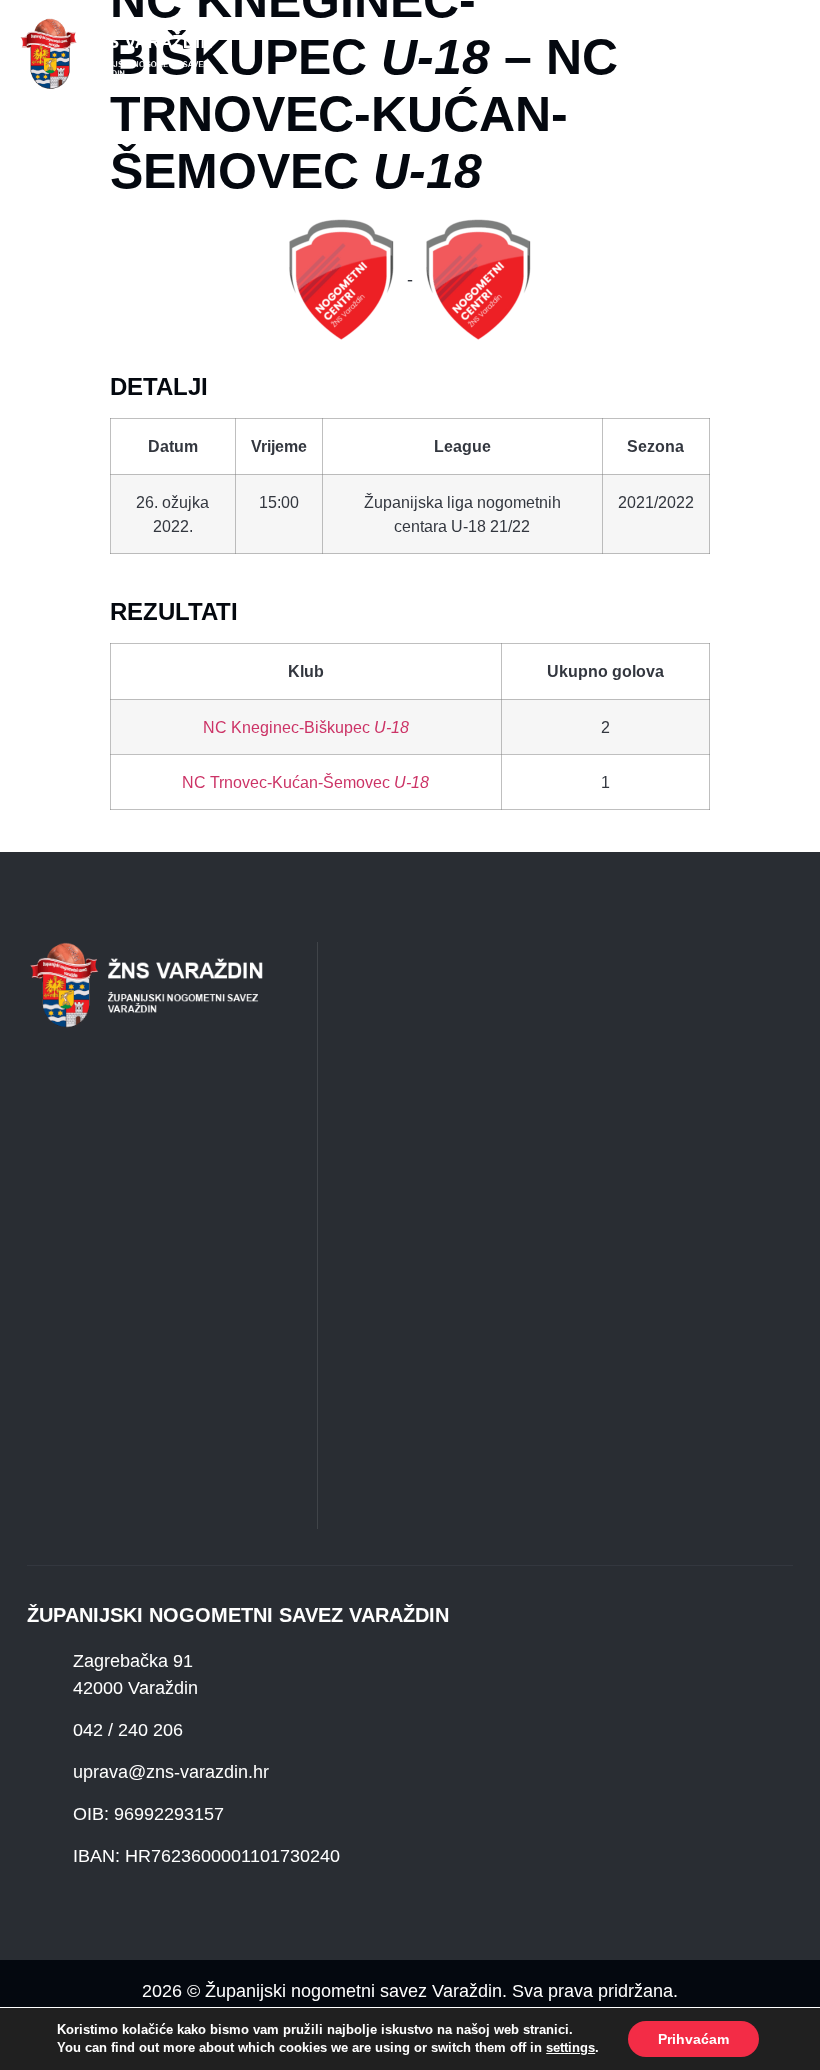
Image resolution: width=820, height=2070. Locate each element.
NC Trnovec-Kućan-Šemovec (305, 782)
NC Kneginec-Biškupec (306, 727)
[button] (270, 53)
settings (570, 2047)
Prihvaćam (693, 2039)
